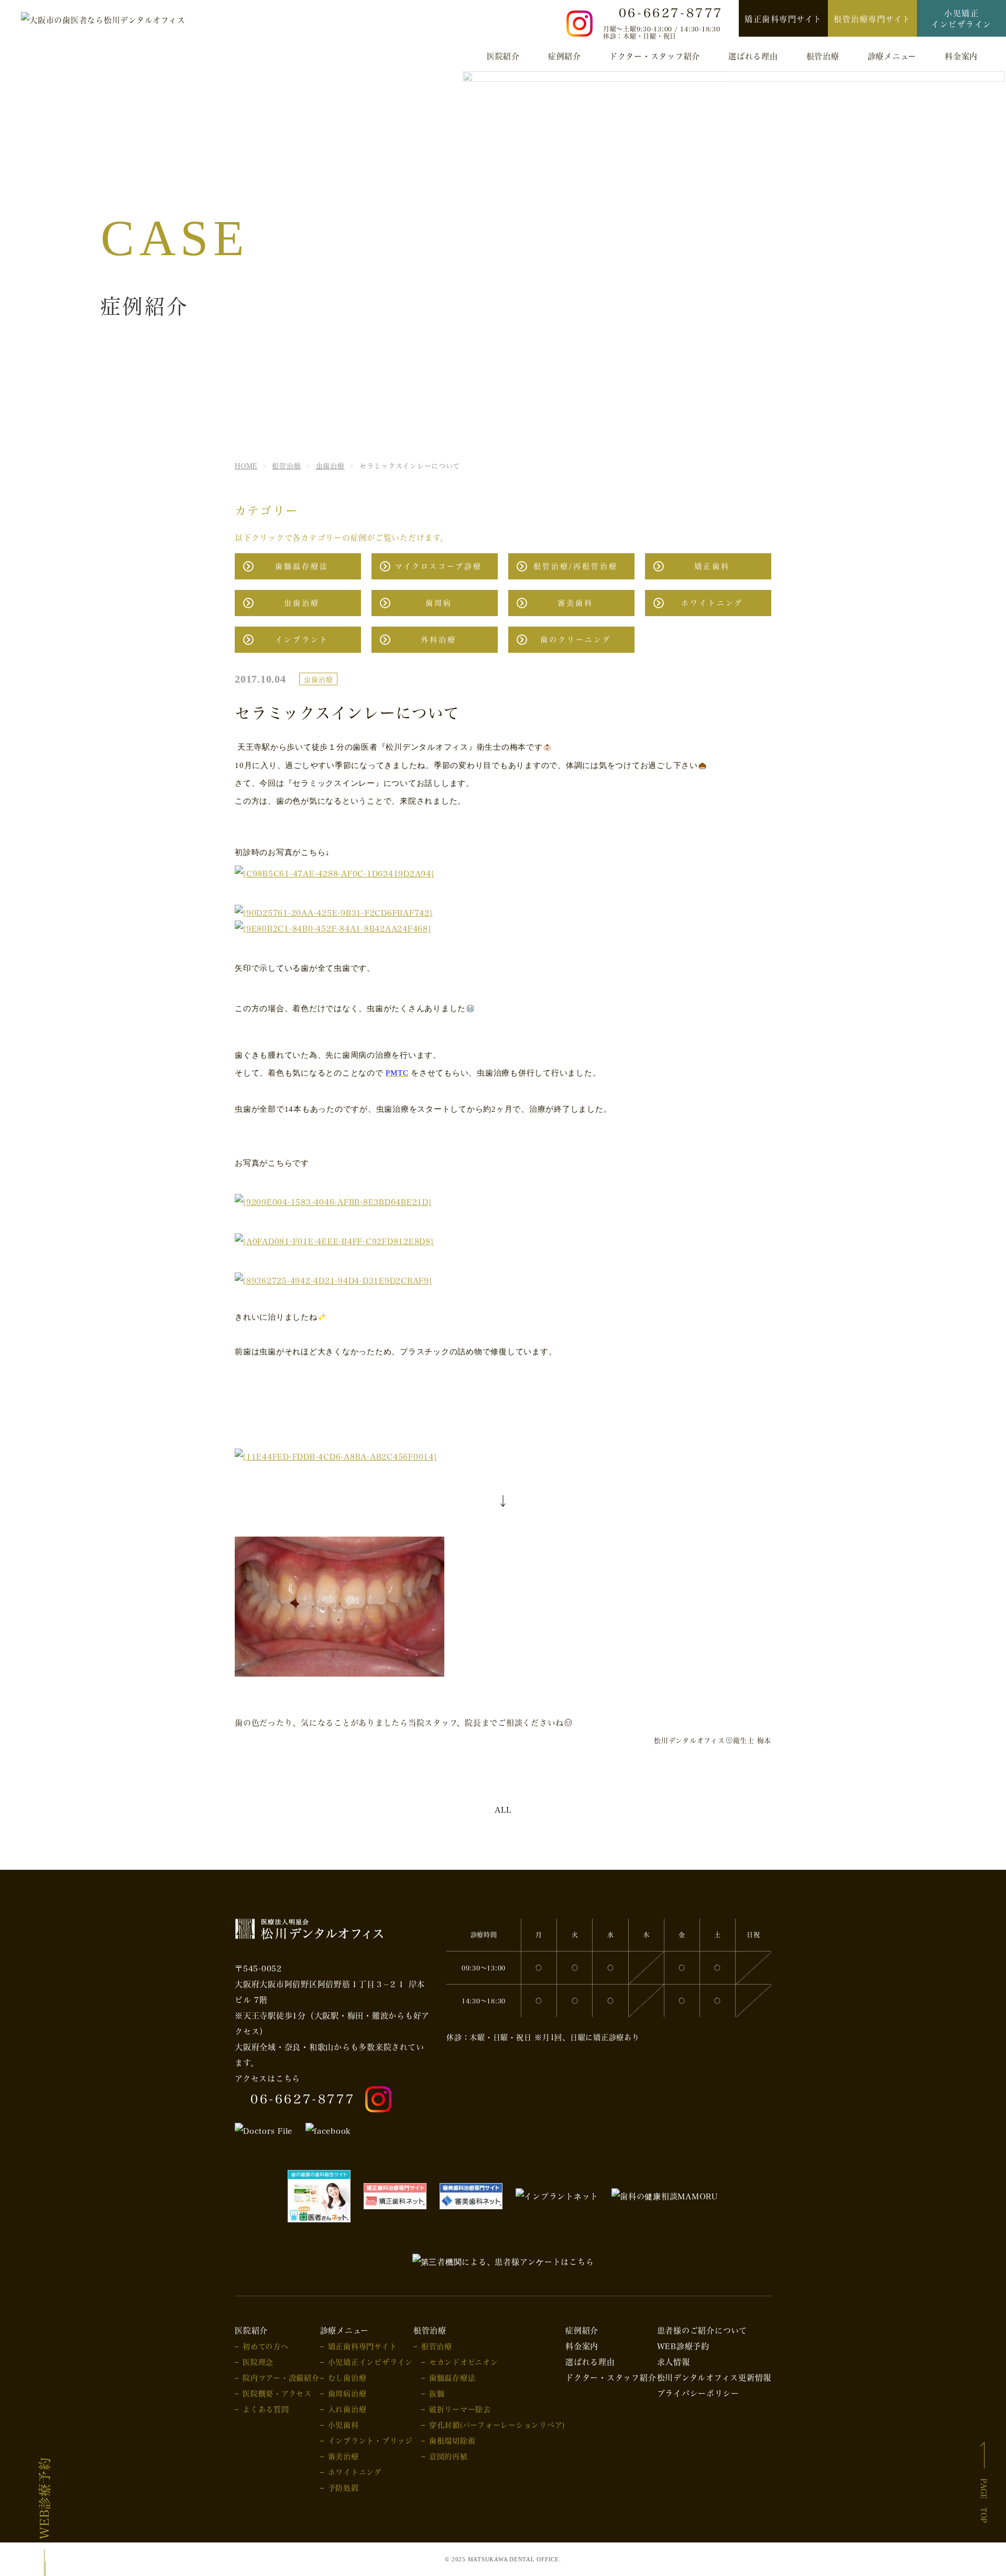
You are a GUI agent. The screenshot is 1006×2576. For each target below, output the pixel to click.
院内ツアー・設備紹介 (281, 2378)
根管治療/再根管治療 (576, 566)
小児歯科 (343, 2425)
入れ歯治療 (347, 2409)
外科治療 (439, 639)
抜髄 (437, 2393)
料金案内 (961, 56)
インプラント (302, 639)
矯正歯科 (712, 566)
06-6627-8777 (303, 2099)
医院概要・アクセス (277, 2393)
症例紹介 (565, 56)
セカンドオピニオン (464, 2362)
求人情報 (674, 2362)
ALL (503, 1810)
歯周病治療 (347, 2393)
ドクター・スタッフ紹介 (655, 56)
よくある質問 (266, 2409)
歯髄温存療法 (302, 566)
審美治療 (343, 2456)
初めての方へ (266, 2346)
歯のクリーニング (576, 639)
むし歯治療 (347, 2378)
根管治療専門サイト (872, 19)
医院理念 (258, 2362)
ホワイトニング (712, 603)
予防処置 (343, 2488)
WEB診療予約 (44, 2498)
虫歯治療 (302, 603)
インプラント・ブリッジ (370, 2441)
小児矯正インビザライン (961, 19)
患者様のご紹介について (702, 2330)
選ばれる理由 (753, 56)
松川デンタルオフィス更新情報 (714, 2377)
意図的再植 (449, 2456)
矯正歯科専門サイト (783, 19)
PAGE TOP (983, 2501)
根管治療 (437, 2346)
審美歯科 (575, 603)
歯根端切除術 (452, 2441)
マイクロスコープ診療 (439, 566)
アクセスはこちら (267, 2078)
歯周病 (439, 603)
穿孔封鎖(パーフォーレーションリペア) (497, 2425)
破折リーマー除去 (460, 2409)
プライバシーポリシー (698, 2393)
